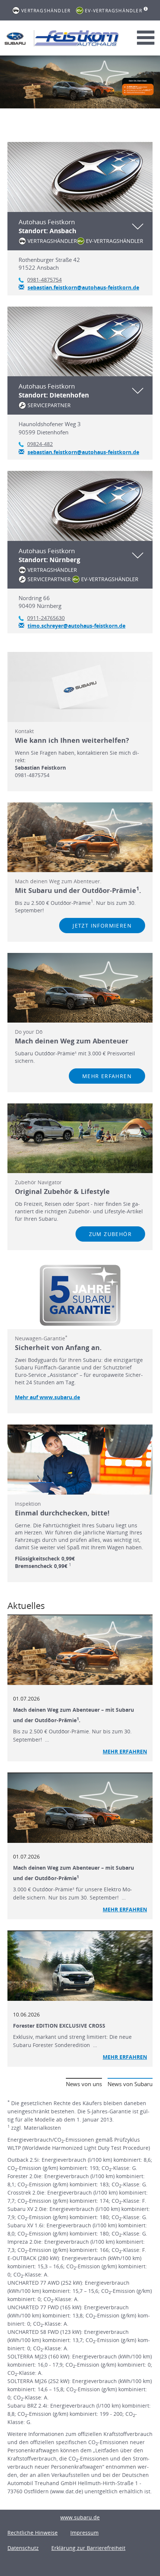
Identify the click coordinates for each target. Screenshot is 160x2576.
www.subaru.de (80, 2517)
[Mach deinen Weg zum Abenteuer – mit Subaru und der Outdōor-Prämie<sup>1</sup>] (80, 1808)
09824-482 (40, 444)
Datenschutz (23, 2548)
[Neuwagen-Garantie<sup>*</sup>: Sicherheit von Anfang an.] (80, 1295)
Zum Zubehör (110, 1234)
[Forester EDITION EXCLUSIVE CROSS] (80, 1966)
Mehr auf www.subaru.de (47, 1397)
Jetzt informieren (102, 926)
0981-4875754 (44, 280)
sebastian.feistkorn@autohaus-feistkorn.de (83, 287)
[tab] (80, 218)
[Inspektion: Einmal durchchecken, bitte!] (80, 1459)
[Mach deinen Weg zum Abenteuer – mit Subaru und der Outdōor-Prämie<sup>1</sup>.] (80, 1650)
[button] (80, 231)
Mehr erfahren (107, 1076)
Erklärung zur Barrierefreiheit (88, 2548)
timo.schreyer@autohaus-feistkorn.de (76, 626)
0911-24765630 (46, 618)
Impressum (84, 2533)
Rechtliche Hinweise (33, 2533)
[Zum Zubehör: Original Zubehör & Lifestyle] (80, 1138)
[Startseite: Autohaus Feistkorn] (15, 38)
